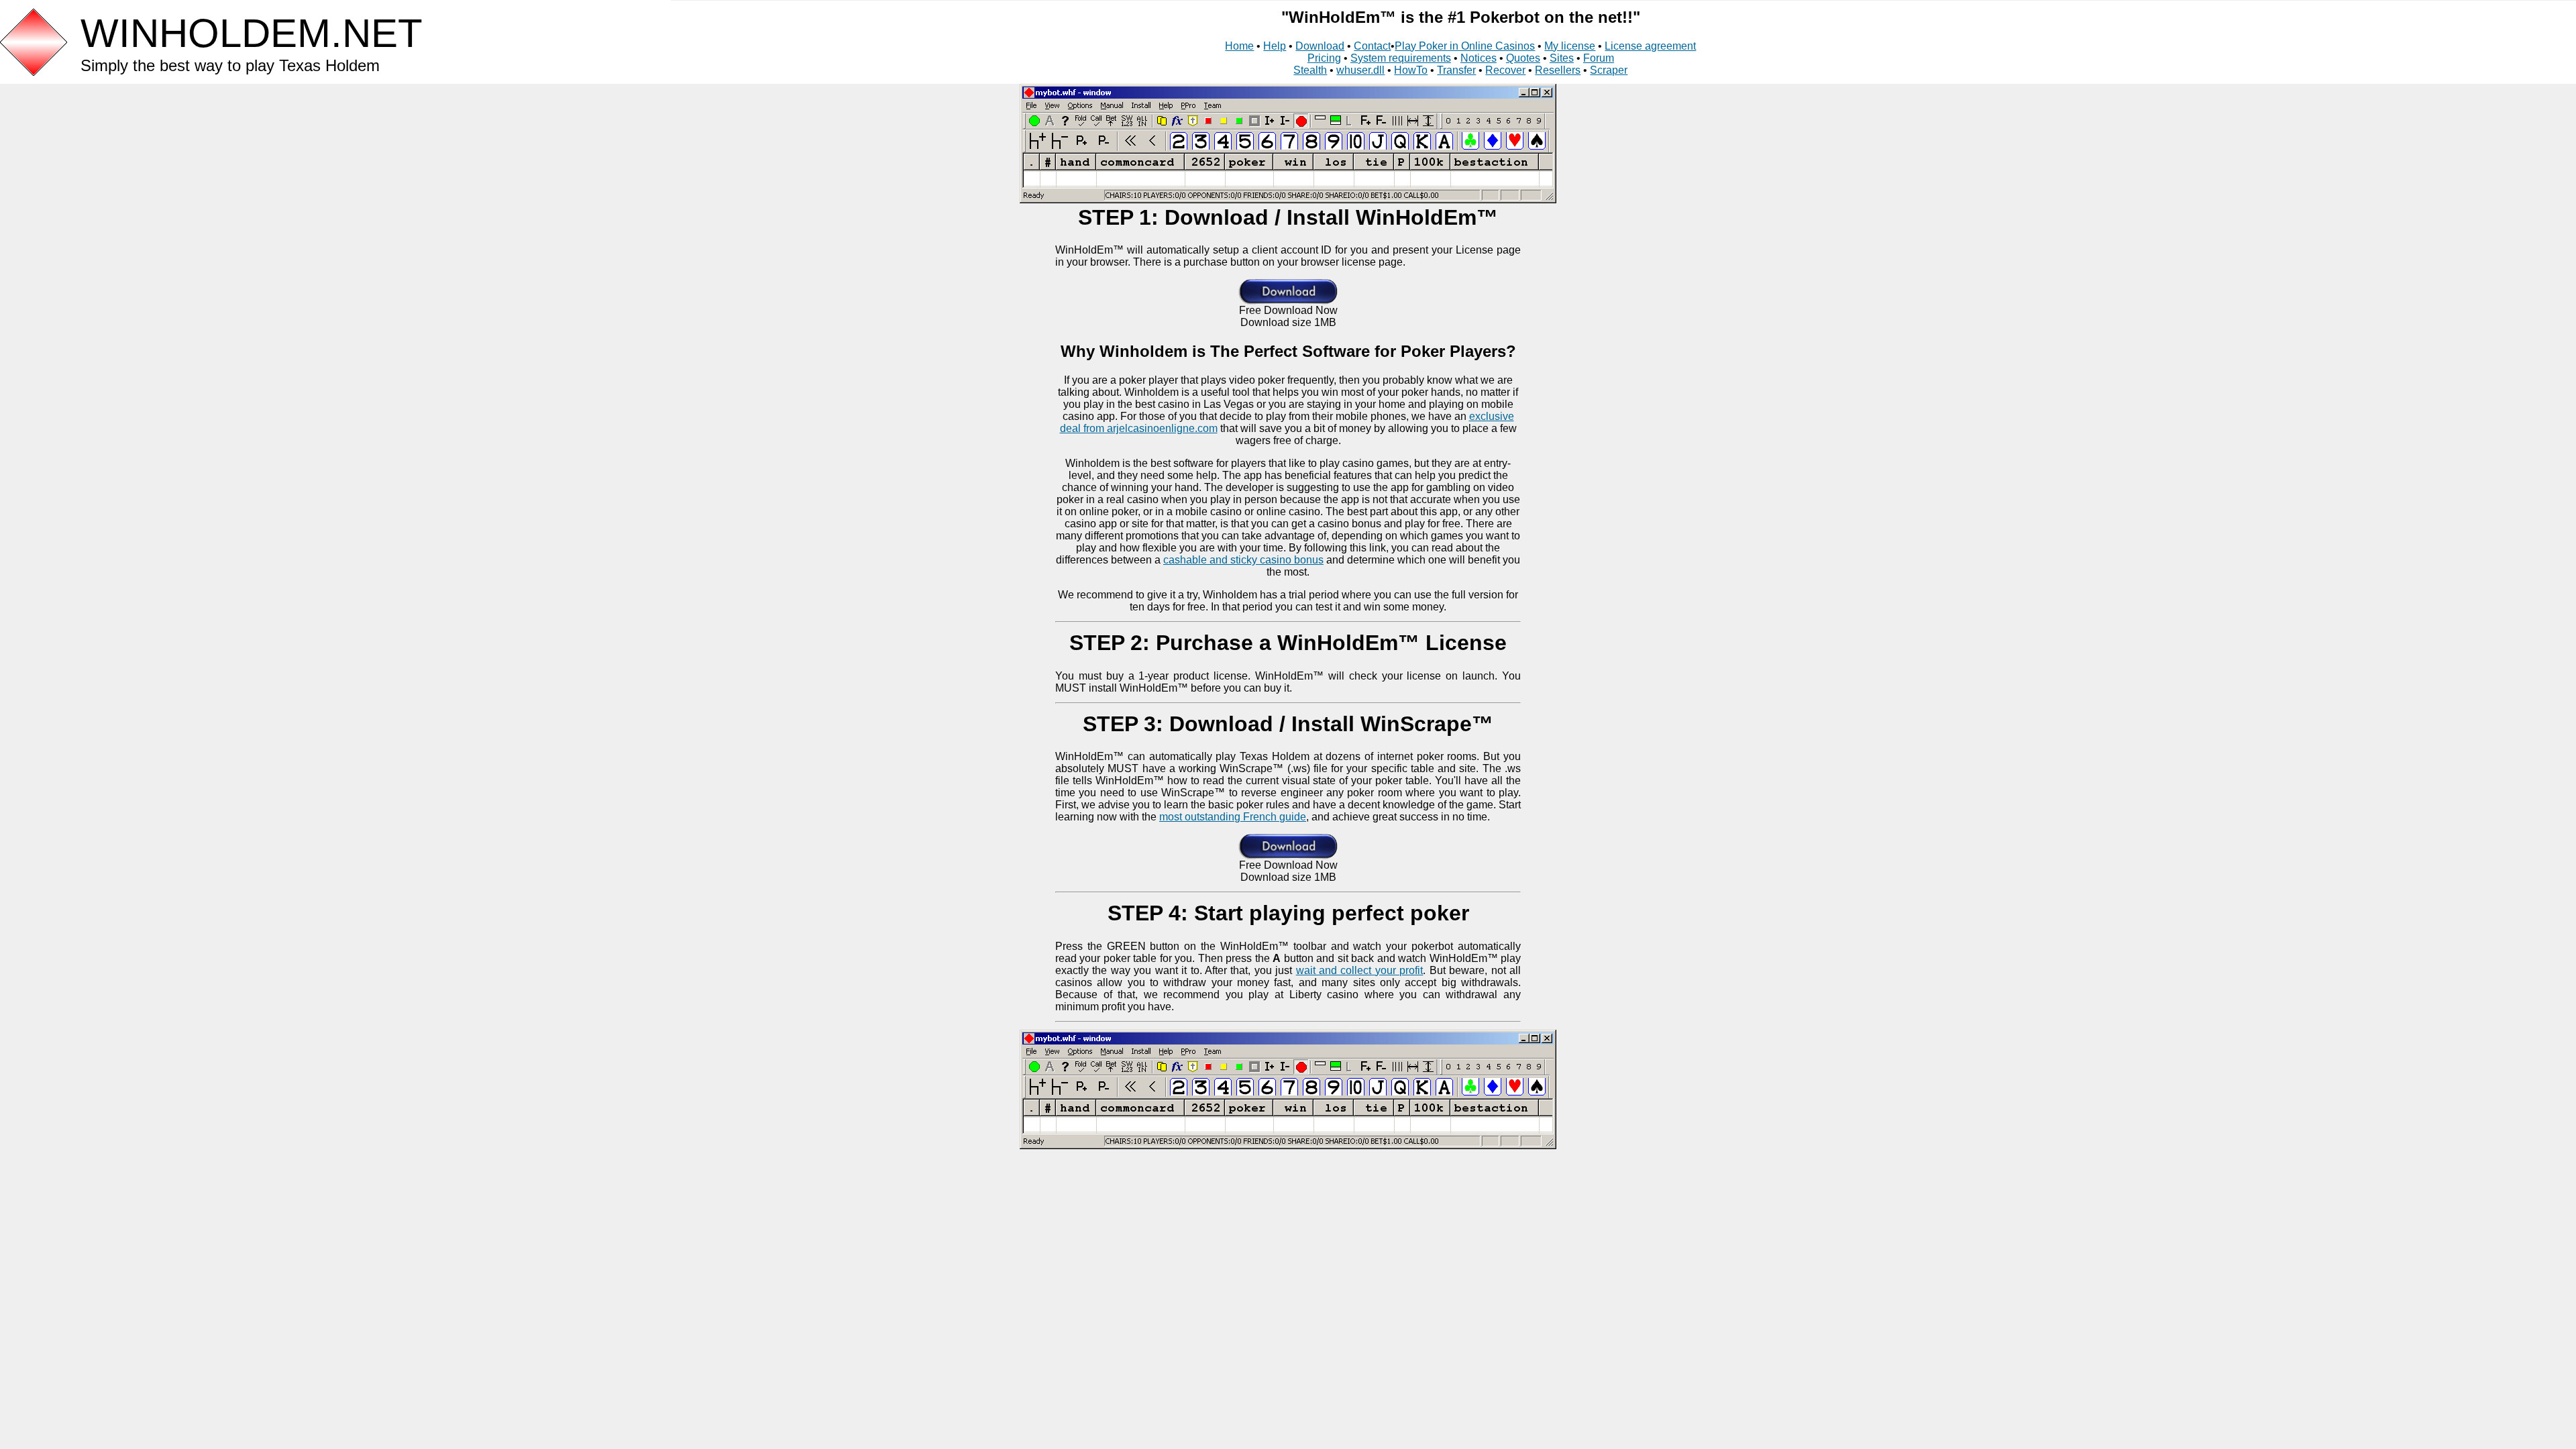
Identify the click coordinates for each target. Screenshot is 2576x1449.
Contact (1372, 46)
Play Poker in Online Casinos (1465, 46)
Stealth (1310, 70)
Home (1239, 46)
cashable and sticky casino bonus (1243, 560)
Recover (1505, 70)
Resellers (1558, 70)
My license (1570, 46)
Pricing (1324, 58)
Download (1320, 46)
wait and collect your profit (1360, 970)
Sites (1562, 58)
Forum (1599, 58)
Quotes (1523, 58)
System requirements (1401, 58)
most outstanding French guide (1233, 817)
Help (1275, 46)
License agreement (1650, 46)
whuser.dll (1360, 70)
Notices (1479, 58)
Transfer (1456, 70)
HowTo (1411, 70)
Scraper (1609, 70)
